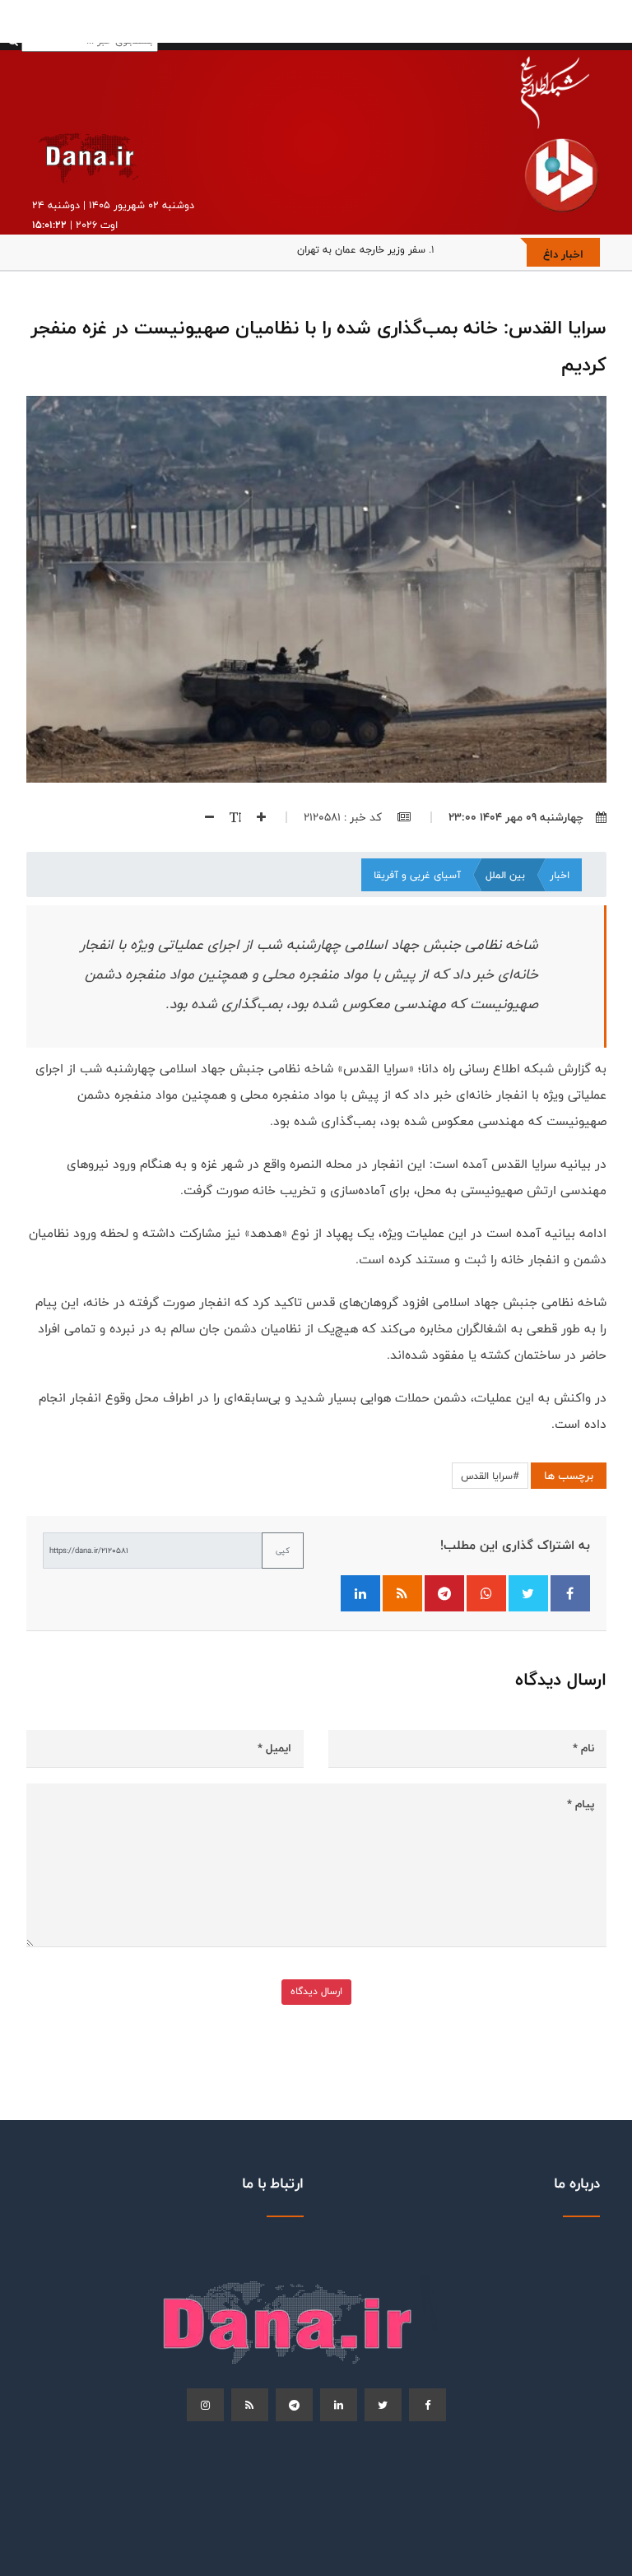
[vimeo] (205, 2405)
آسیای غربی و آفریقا (417, 875)
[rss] (250, 2405)
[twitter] (383, 2405)
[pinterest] (294, 2405)
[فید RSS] (402, 1593)
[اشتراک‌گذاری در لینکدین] (360, 1593)
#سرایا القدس (490, 1476)
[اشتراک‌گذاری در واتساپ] (486, 1593)
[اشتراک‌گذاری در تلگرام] (444, 1593)
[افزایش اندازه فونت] (255, 817)
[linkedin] (339, 2405)
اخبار (560, 875)
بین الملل (505, 875)
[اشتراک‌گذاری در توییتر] (528, 1593)
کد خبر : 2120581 (344, 817)
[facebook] (428, 2405)
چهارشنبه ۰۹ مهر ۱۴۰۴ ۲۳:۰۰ (516, 817)
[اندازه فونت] (229, 817)
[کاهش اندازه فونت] (203, 817)
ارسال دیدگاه (316, 1991)
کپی (283, 1551)
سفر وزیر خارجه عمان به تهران (361, 249)
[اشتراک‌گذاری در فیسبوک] (570, 1593)
